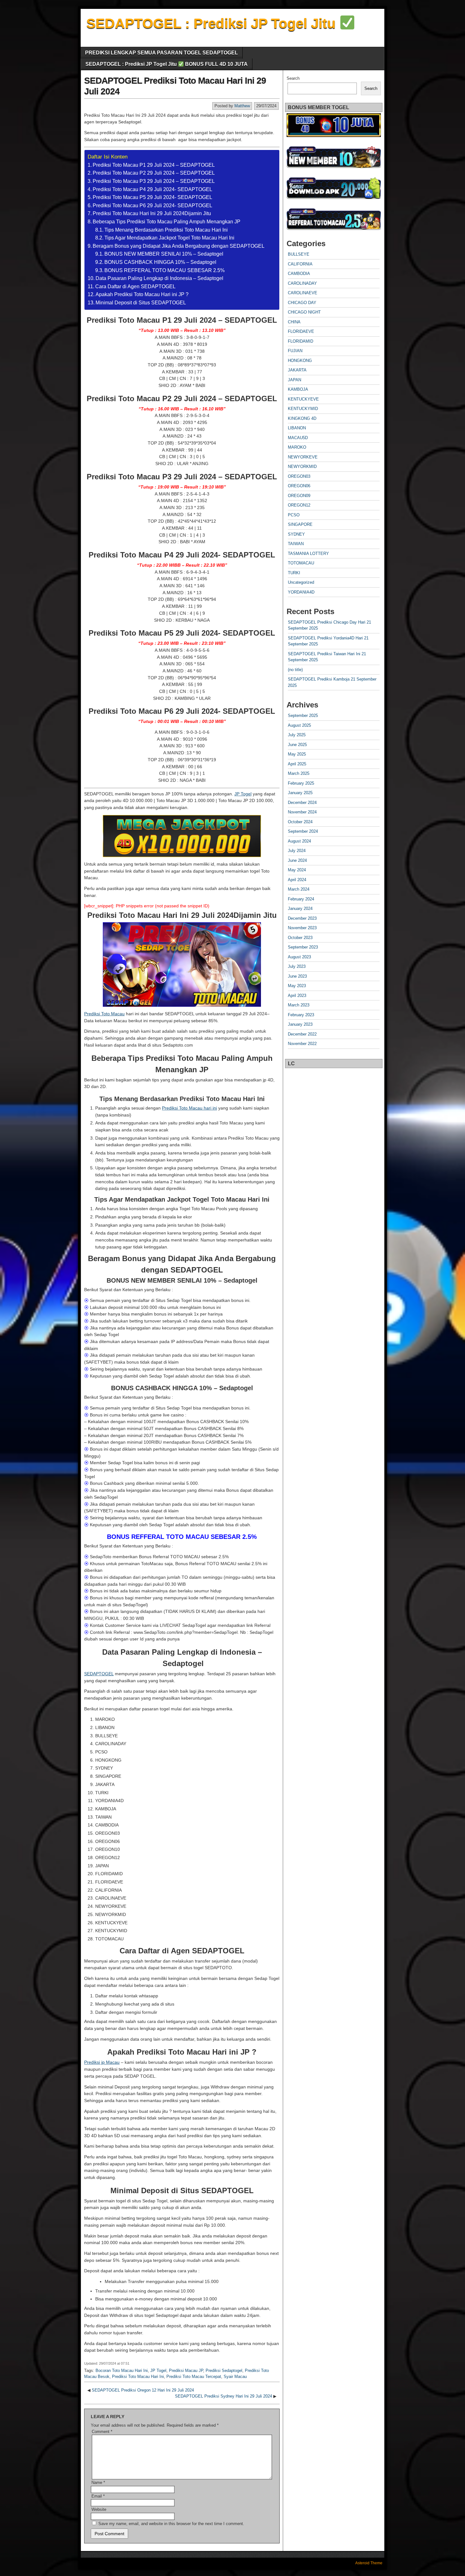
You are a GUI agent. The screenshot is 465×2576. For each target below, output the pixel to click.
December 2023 (302, 918)
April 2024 (297, 880)
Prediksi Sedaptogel (224, 2371)
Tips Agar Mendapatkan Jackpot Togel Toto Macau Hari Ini (169, 238)
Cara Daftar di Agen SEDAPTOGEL (135, 286)
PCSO (294, 515)
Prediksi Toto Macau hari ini (189, 1108)
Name (98, 2483)
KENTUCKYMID (303, 409)
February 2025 (301, 783)
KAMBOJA (298, 389)
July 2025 (297, 735)
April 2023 (297, 996)
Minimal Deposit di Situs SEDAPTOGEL (141, 303)
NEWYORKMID (302, 467)
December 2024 (302, 803)
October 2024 (300, 822)
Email (98, 2496)
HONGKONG (300, 361)
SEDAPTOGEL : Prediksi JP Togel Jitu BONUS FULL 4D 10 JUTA (167, 64)
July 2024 (297, 851)
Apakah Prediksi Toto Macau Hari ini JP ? (142, 294)
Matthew (242, 106)
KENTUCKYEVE (303, 399)
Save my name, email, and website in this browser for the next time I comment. (171, 2524)
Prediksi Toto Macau (104, 1014)
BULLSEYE (299, 254)
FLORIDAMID (301, 341)
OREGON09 (299, 496)
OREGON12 (299, 505)
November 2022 (302, 1044)
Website (99, 2509)
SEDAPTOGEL (99, 1674)
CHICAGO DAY (302, 303)
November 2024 (302, 812)
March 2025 (299, 773)
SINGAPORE (300, 524)
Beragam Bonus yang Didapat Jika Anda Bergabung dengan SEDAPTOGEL (179, 246)
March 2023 (299, 1005)
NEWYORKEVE (303, 457)
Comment (102, 2432)
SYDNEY (296, 534)
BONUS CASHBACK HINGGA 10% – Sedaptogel (160, 262)
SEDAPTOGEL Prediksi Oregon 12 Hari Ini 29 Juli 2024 (143, 2390)
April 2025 (297, 764)
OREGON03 (299, 476)
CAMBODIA (299, 274)
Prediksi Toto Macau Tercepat (194, 2377)
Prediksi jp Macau (102, 2062)
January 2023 (300, 1024)
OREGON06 (299, 486)
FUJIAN (295, 351)
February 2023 (301, 1015)
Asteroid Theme (369, 2563)
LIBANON (297, 428)
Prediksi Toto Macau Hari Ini (138, 2377)
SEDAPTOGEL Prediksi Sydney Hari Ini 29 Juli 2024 (223, 2396)
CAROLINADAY (302, 283)
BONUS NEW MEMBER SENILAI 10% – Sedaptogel (164, 254)
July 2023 (297, 966)
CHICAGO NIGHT (304, 312)
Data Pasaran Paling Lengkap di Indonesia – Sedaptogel (159, 278)
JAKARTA (297, 370)
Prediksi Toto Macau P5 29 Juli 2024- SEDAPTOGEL (152, 197)
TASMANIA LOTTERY (308, 554)
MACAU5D (298, 438)
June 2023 (297, 976)
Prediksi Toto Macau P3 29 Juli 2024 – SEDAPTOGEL (154, 181)
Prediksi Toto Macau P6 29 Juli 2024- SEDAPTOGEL (152, 205)
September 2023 (303, 947)
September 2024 (303, 831)
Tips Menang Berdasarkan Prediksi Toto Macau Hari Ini (166, 230)
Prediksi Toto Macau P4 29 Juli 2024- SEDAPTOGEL (152, 189)
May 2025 (297, 754)
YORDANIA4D (301, 592)
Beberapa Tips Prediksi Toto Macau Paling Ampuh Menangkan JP (167, 222)
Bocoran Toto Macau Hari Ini (122, 2371)
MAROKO (297, 447)
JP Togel (243, 794)
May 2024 (297, 870)
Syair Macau (235, 2377)
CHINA (294, 322)
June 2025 (297, 745)
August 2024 (299, 841)
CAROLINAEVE (303, 293)
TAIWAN (296, 544)
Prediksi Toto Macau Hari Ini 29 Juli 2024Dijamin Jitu (152, 213)
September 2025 (303, 716)
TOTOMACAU (301, 563)
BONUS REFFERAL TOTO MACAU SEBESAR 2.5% (164, 270)
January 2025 (300, 793)
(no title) (295, 670)
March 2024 (299, 889)
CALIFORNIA (300, 264)
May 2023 (297, 986)
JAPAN (294, 380)
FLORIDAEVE (301, 331)
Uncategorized (301, 582)
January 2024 (300, 908)
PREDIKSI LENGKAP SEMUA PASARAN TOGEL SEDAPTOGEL (161, 53)
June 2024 (297, 860)
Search (293, 78)
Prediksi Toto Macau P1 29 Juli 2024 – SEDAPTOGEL (154, 165)
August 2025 (299, 725)
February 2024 (301, 899)
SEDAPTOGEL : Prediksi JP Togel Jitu (213, 23)
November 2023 (302, 928)
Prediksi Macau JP (186, 2371)
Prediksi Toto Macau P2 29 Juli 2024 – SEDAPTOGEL (154, 173)
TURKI (294, 573)
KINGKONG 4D (302, 418)
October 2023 (300, 938)
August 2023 (299, 957)
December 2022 (302, 1034)
